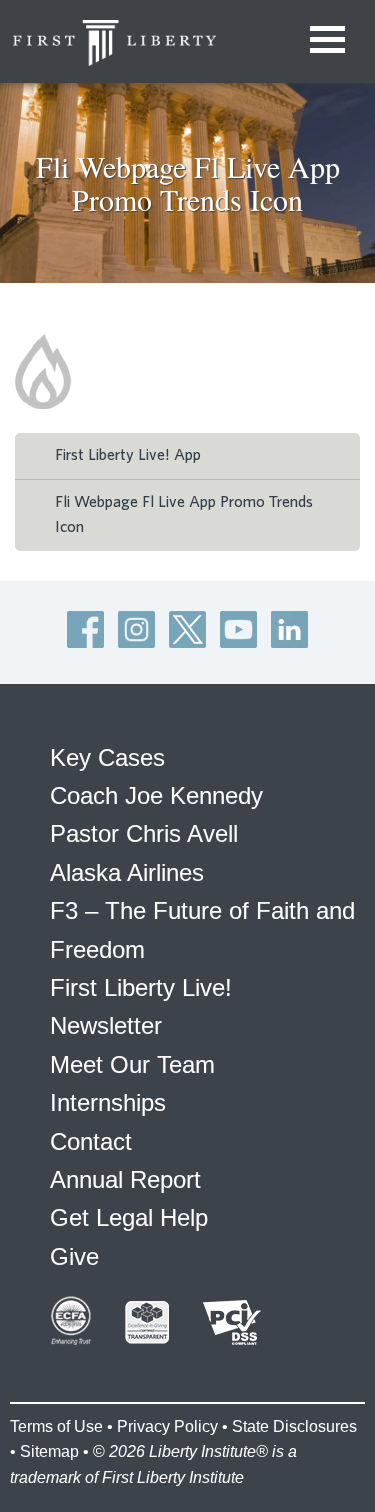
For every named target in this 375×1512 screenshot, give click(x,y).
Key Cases (107, 757)
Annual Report (125, 1179)
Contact (91, 1141)
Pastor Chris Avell (144, 833)
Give (74, 1256)
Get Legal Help (129, 1217)
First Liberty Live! (141, 987)
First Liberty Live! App (128, 455)
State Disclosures (294, 1426)
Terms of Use (56, 1426)
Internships (108, 1102)
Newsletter (106, 1025)
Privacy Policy (167, 1426)
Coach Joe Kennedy (156, 795)
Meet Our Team (132, 1064)
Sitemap (49, 1451)
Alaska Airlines (127, 872)
